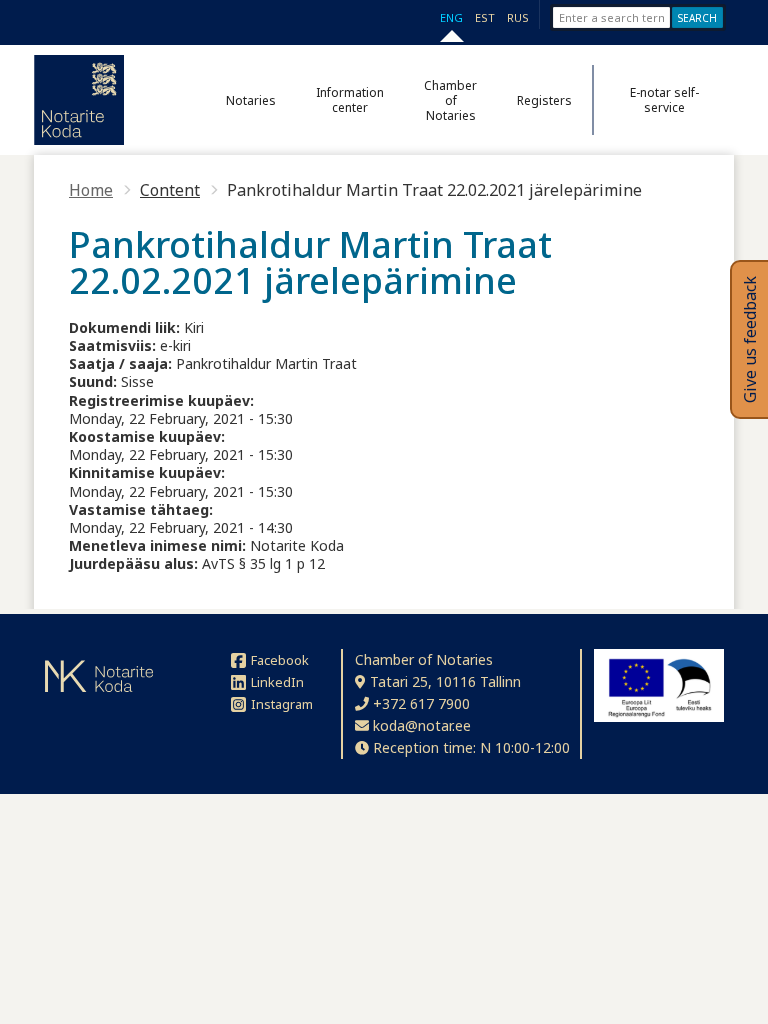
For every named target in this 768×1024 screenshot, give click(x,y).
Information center (350, 100)
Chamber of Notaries (450, 100)
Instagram (282, 704)
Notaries (251, 100)
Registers (544, 100)
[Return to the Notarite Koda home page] (79, 100)
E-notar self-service (664, 100)
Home (91, 190)
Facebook (280, 660)
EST (485, 17)
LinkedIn (277, 682)
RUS (518, 17)
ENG (451, 17)
